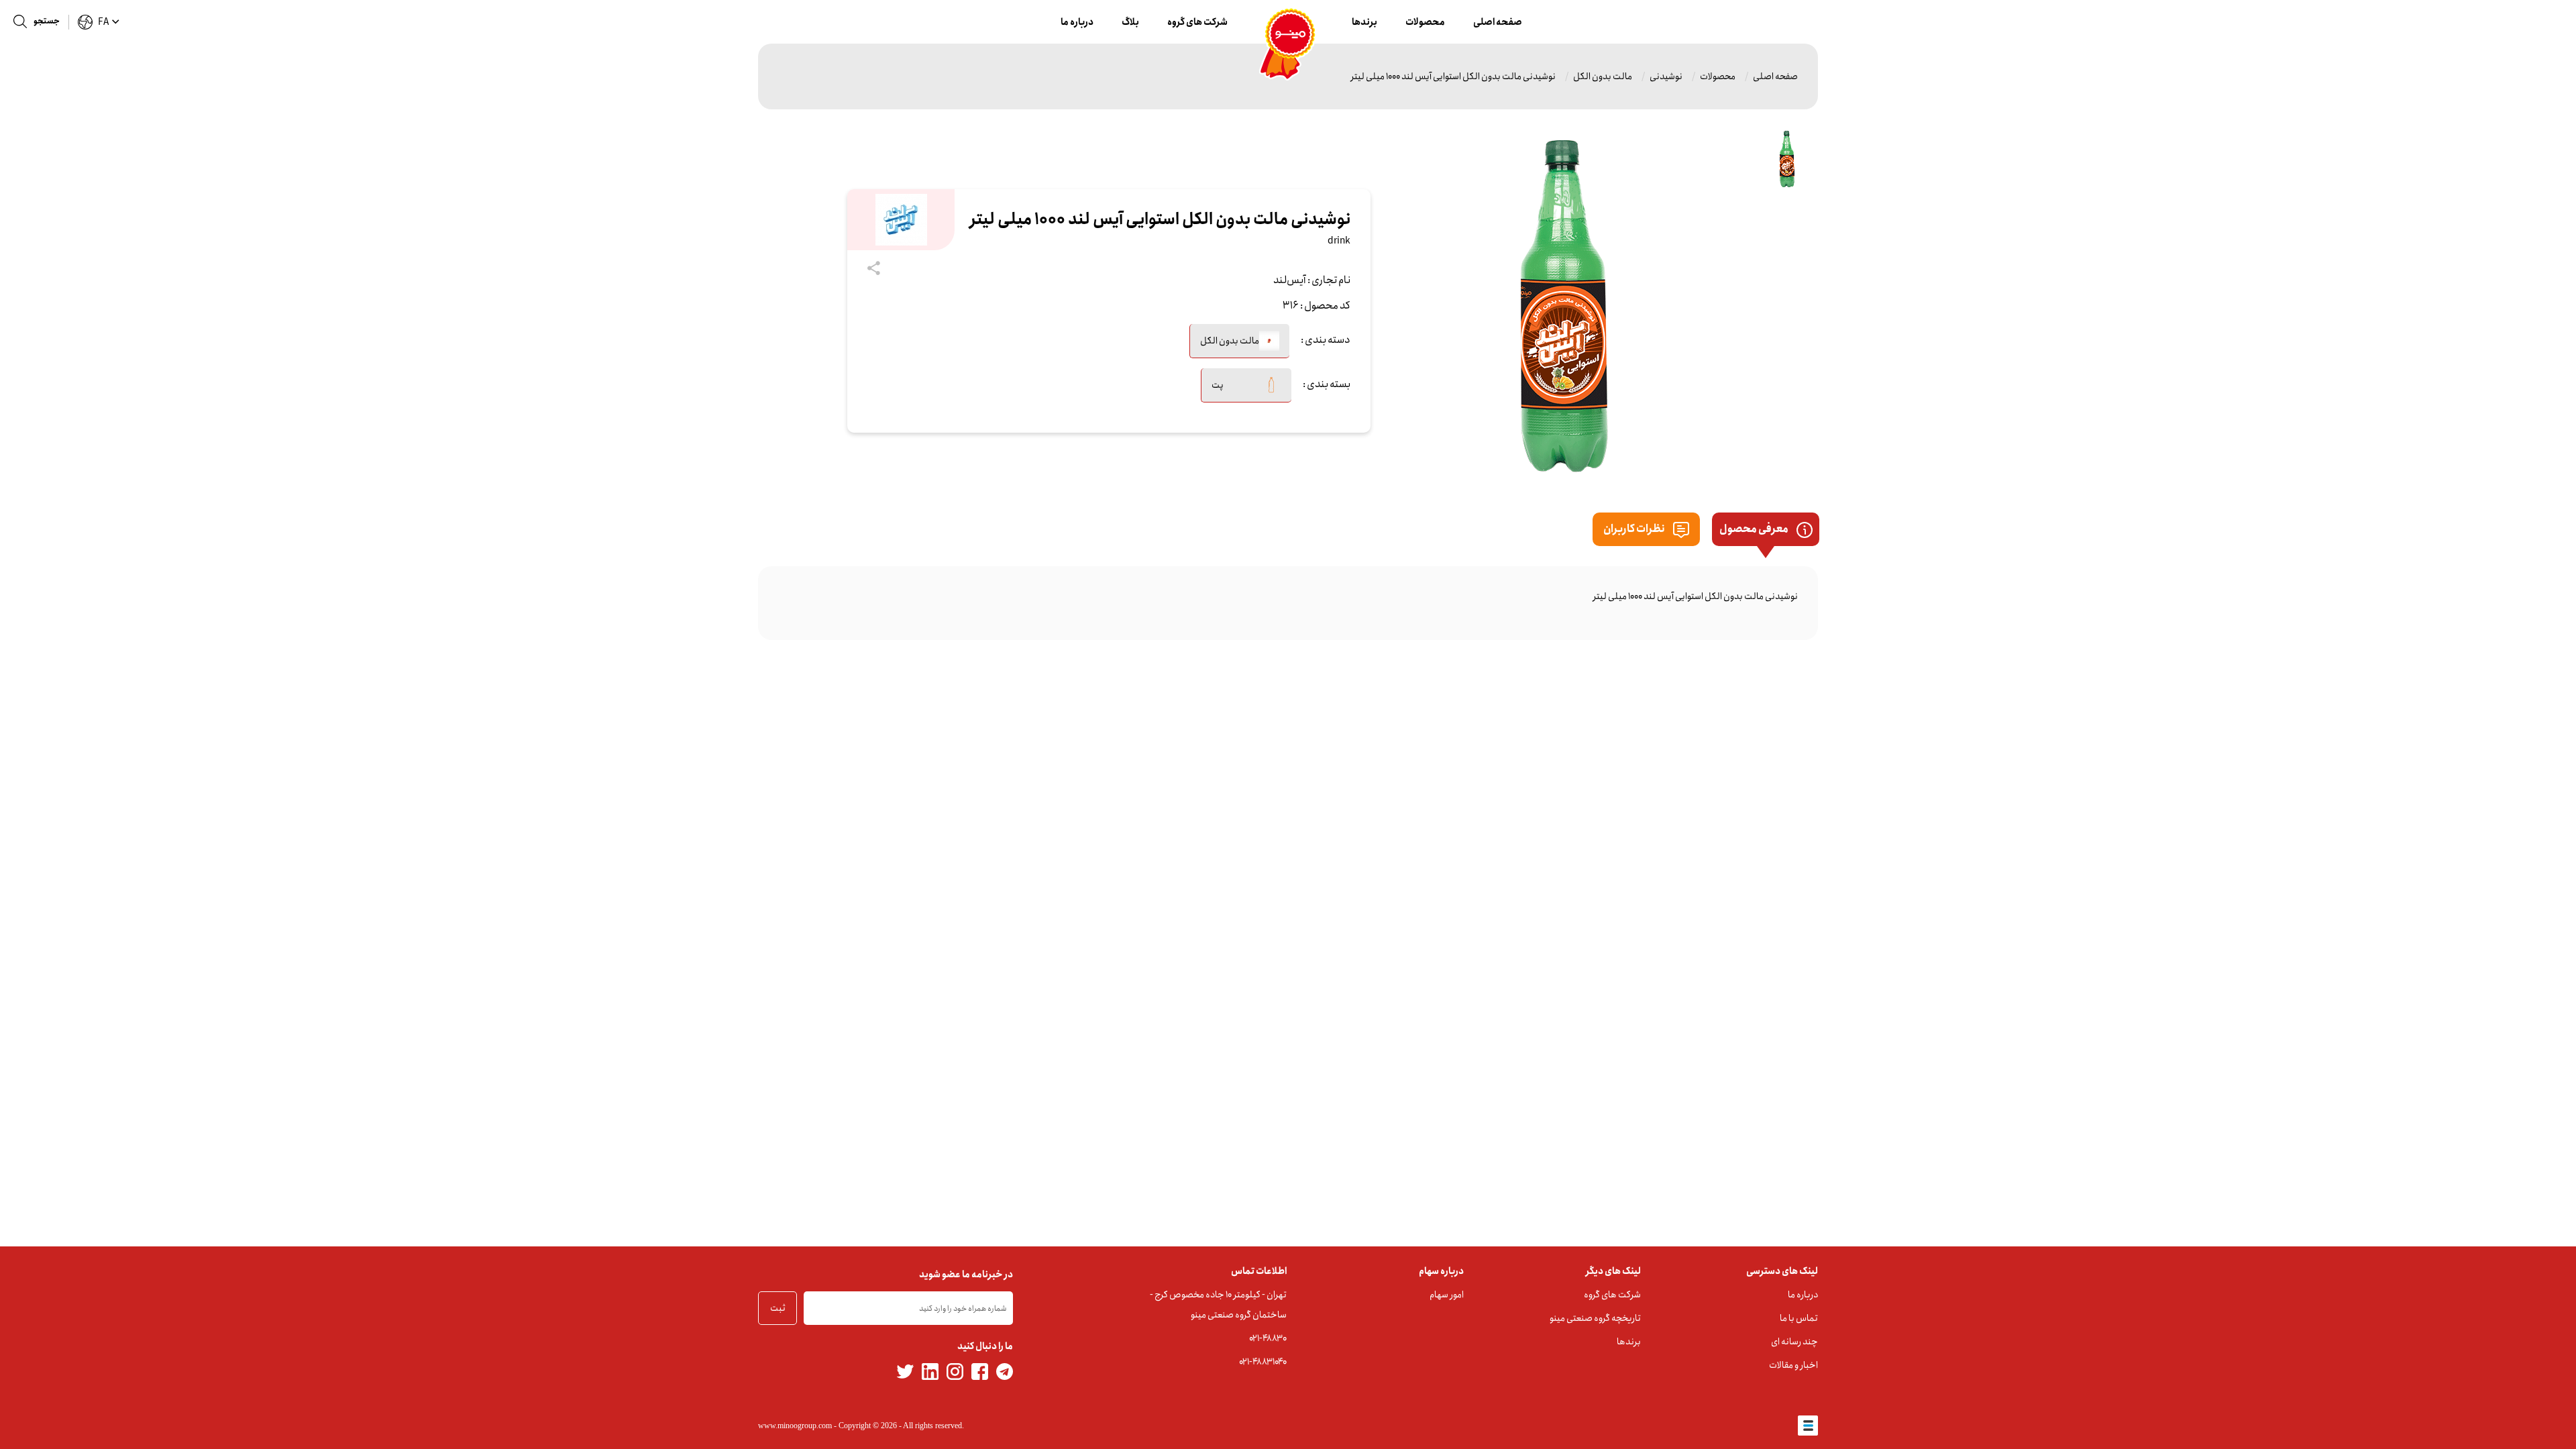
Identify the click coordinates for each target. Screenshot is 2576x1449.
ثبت (778, 1308)
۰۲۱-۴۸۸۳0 (1268, 1338)
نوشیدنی (1666, 76)
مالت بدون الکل (1603, 76)
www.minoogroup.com (795, 1426)
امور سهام (1447, 1295)
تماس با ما (1799, 1318)
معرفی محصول (1755, 529)
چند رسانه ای (1794, 1342)
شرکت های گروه (1197, 22)
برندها (1364, 22)
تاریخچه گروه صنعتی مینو (1595, 1318)
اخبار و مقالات (1793, 1365)
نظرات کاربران (1635, 529)
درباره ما (1077, 22)
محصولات (1425, 22)
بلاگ (1130, 22)
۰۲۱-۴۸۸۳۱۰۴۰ (1263, 1362)
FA (103, 22)
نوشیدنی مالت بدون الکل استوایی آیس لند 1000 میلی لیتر (1453, 76)
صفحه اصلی (1498, 22)
